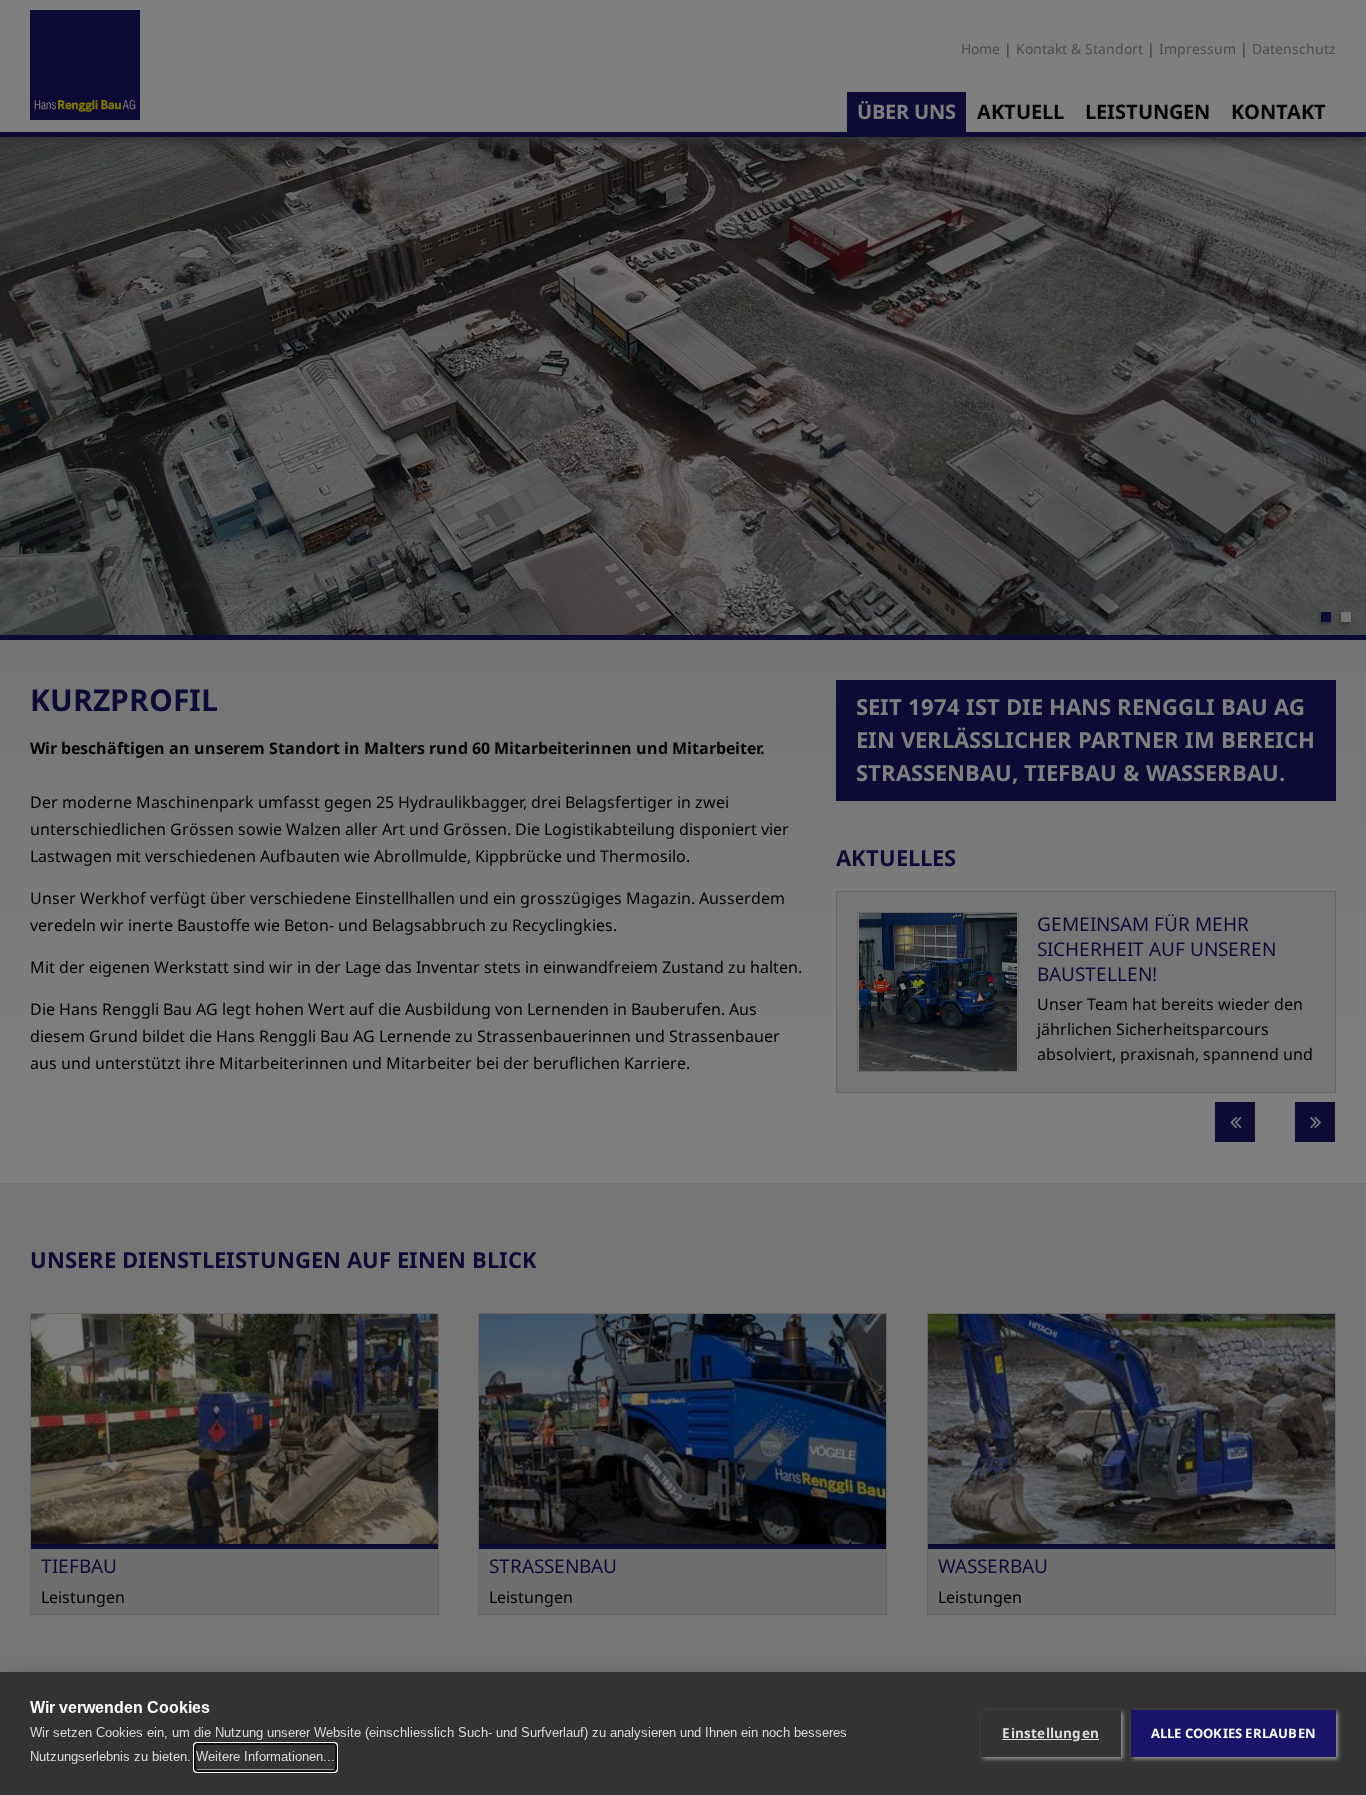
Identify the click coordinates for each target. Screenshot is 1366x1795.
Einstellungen (1050, 1733)
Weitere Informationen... (265, 1756)
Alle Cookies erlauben (1233, 1733)
